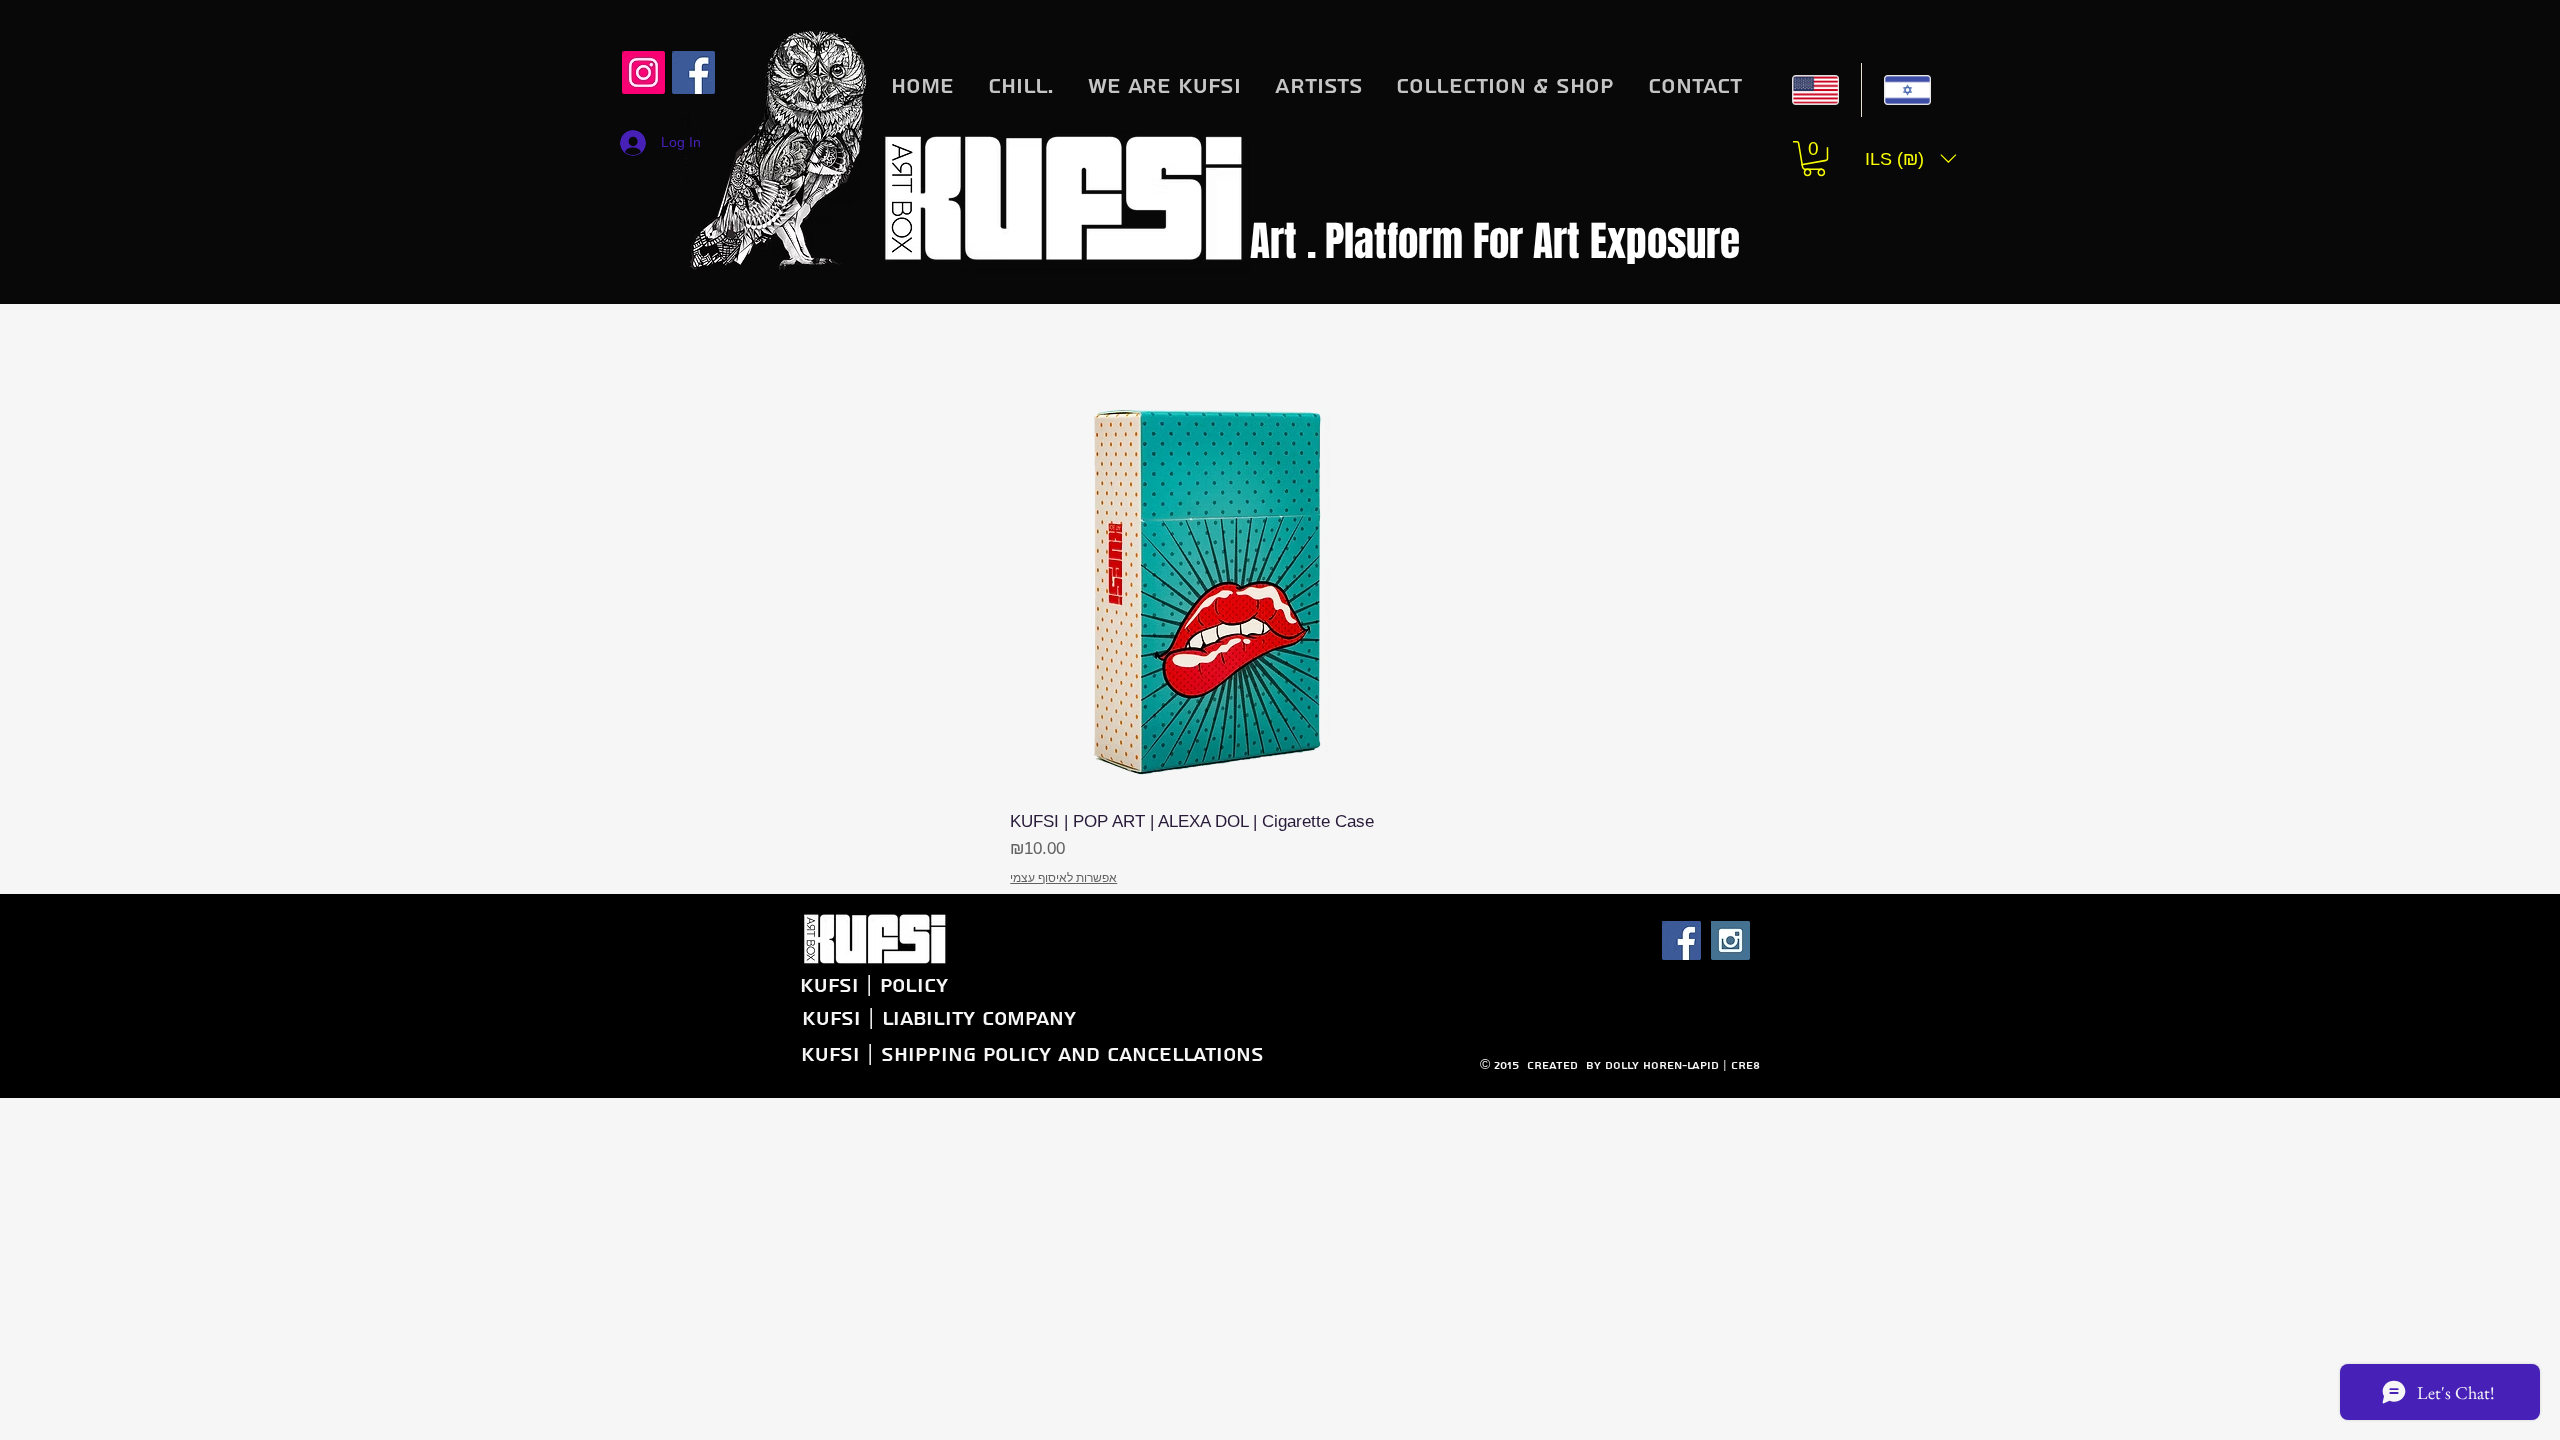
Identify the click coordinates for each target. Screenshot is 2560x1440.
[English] (1815, 90)
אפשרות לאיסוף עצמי (1063, 878)
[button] (1814, 158)
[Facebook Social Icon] (1681, 940)
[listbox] (1911, 158)
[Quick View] (1215, 590)
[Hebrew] (1907, 90)
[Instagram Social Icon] (643, 72)
